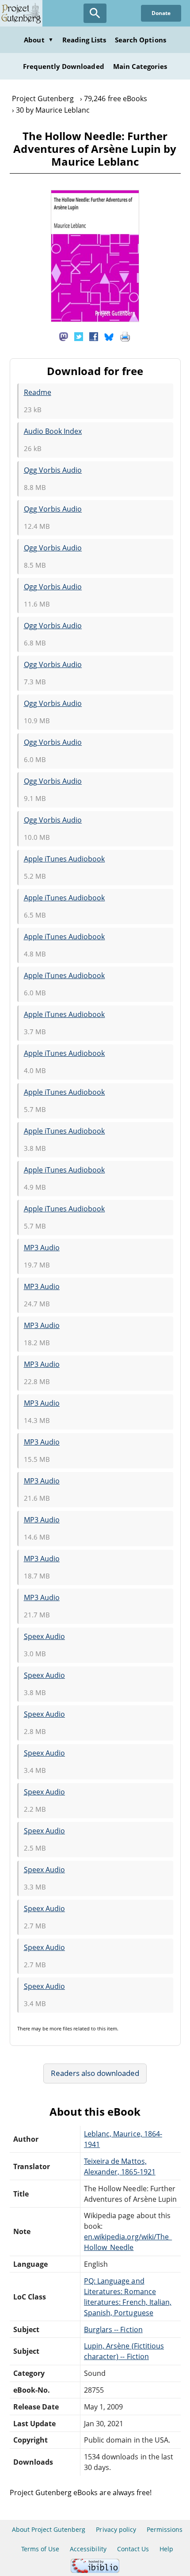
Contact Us (133, 2549)
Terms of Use (40, 2549)
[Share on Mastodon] (64, 336)
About (38, 40)
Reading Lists (84, 40)
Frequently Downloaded (64, 66)
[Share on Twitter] (79, 336)
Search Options (141, 40)
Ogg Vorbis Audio (53, 470)
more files (61, 2028)
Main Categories (140, 66)
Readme (38, 392)
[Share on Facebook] (94, 336)
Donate (161, 13)
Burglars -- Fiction (113, 2329)
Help (166, 2549)
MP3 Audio (42, 1248)
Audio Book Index (53, 431)
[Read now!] (95, 319)
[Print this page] (125, 336)
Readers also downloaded (95, 2073)
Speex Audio (44, 1636)
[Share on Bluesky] (109, 336)
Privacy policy (116, 2529)
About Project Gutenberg (49, 2529)
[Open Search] (95, 13)
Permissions (165, 2529)
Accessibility (88, 2549)
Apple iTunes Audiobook (65, 859)
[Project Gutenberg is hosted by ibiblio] (95, 2570)
